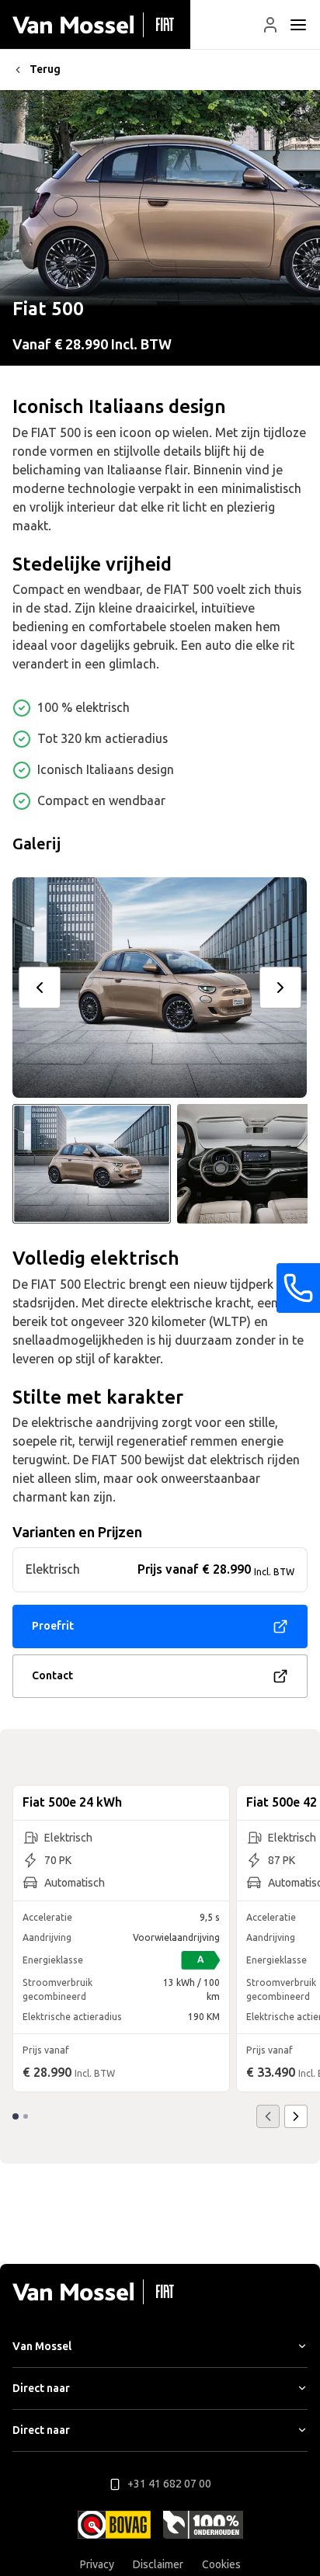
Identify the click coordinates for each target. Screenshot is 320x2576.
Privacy (97, 2565)
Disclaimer (158, 2565)
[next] (280, 988)
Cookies (221, 2565)
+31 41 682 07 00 (169, 2484)
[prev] (40, 988)
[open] (298, 25)
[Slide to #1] (92, 1164)
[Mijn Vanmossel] (270, 25)
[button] (270, 25)
